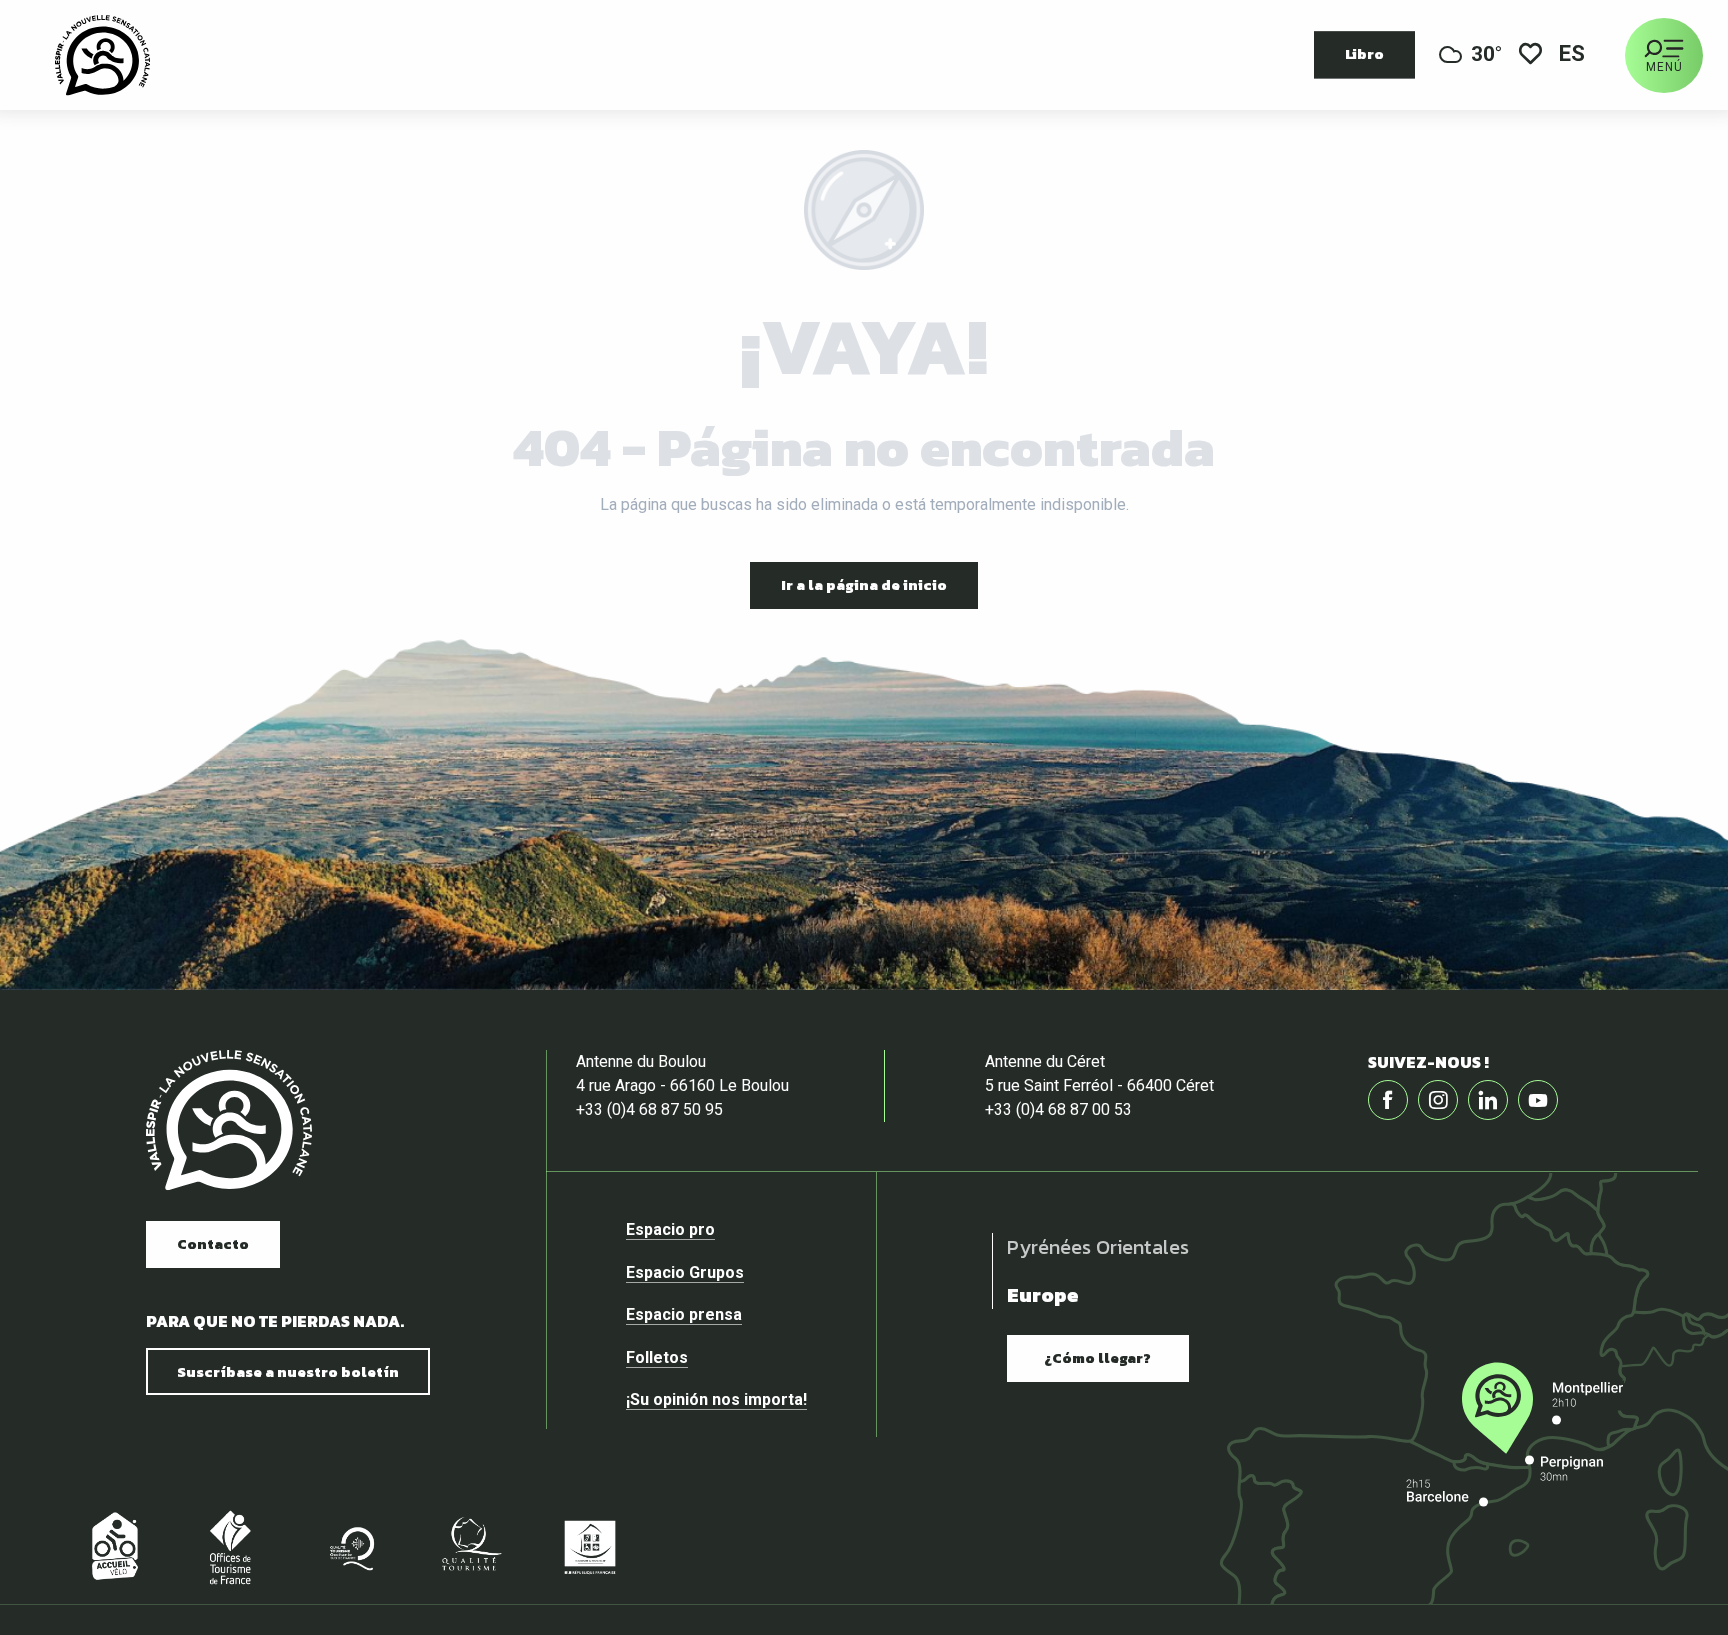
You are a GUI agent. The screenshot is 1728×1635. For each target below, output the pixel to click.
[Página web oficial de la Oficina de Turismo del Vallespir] (102, 55)
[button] (1573, 55)
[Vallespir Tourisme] (229, 1120)
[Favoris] (1530, 55)
